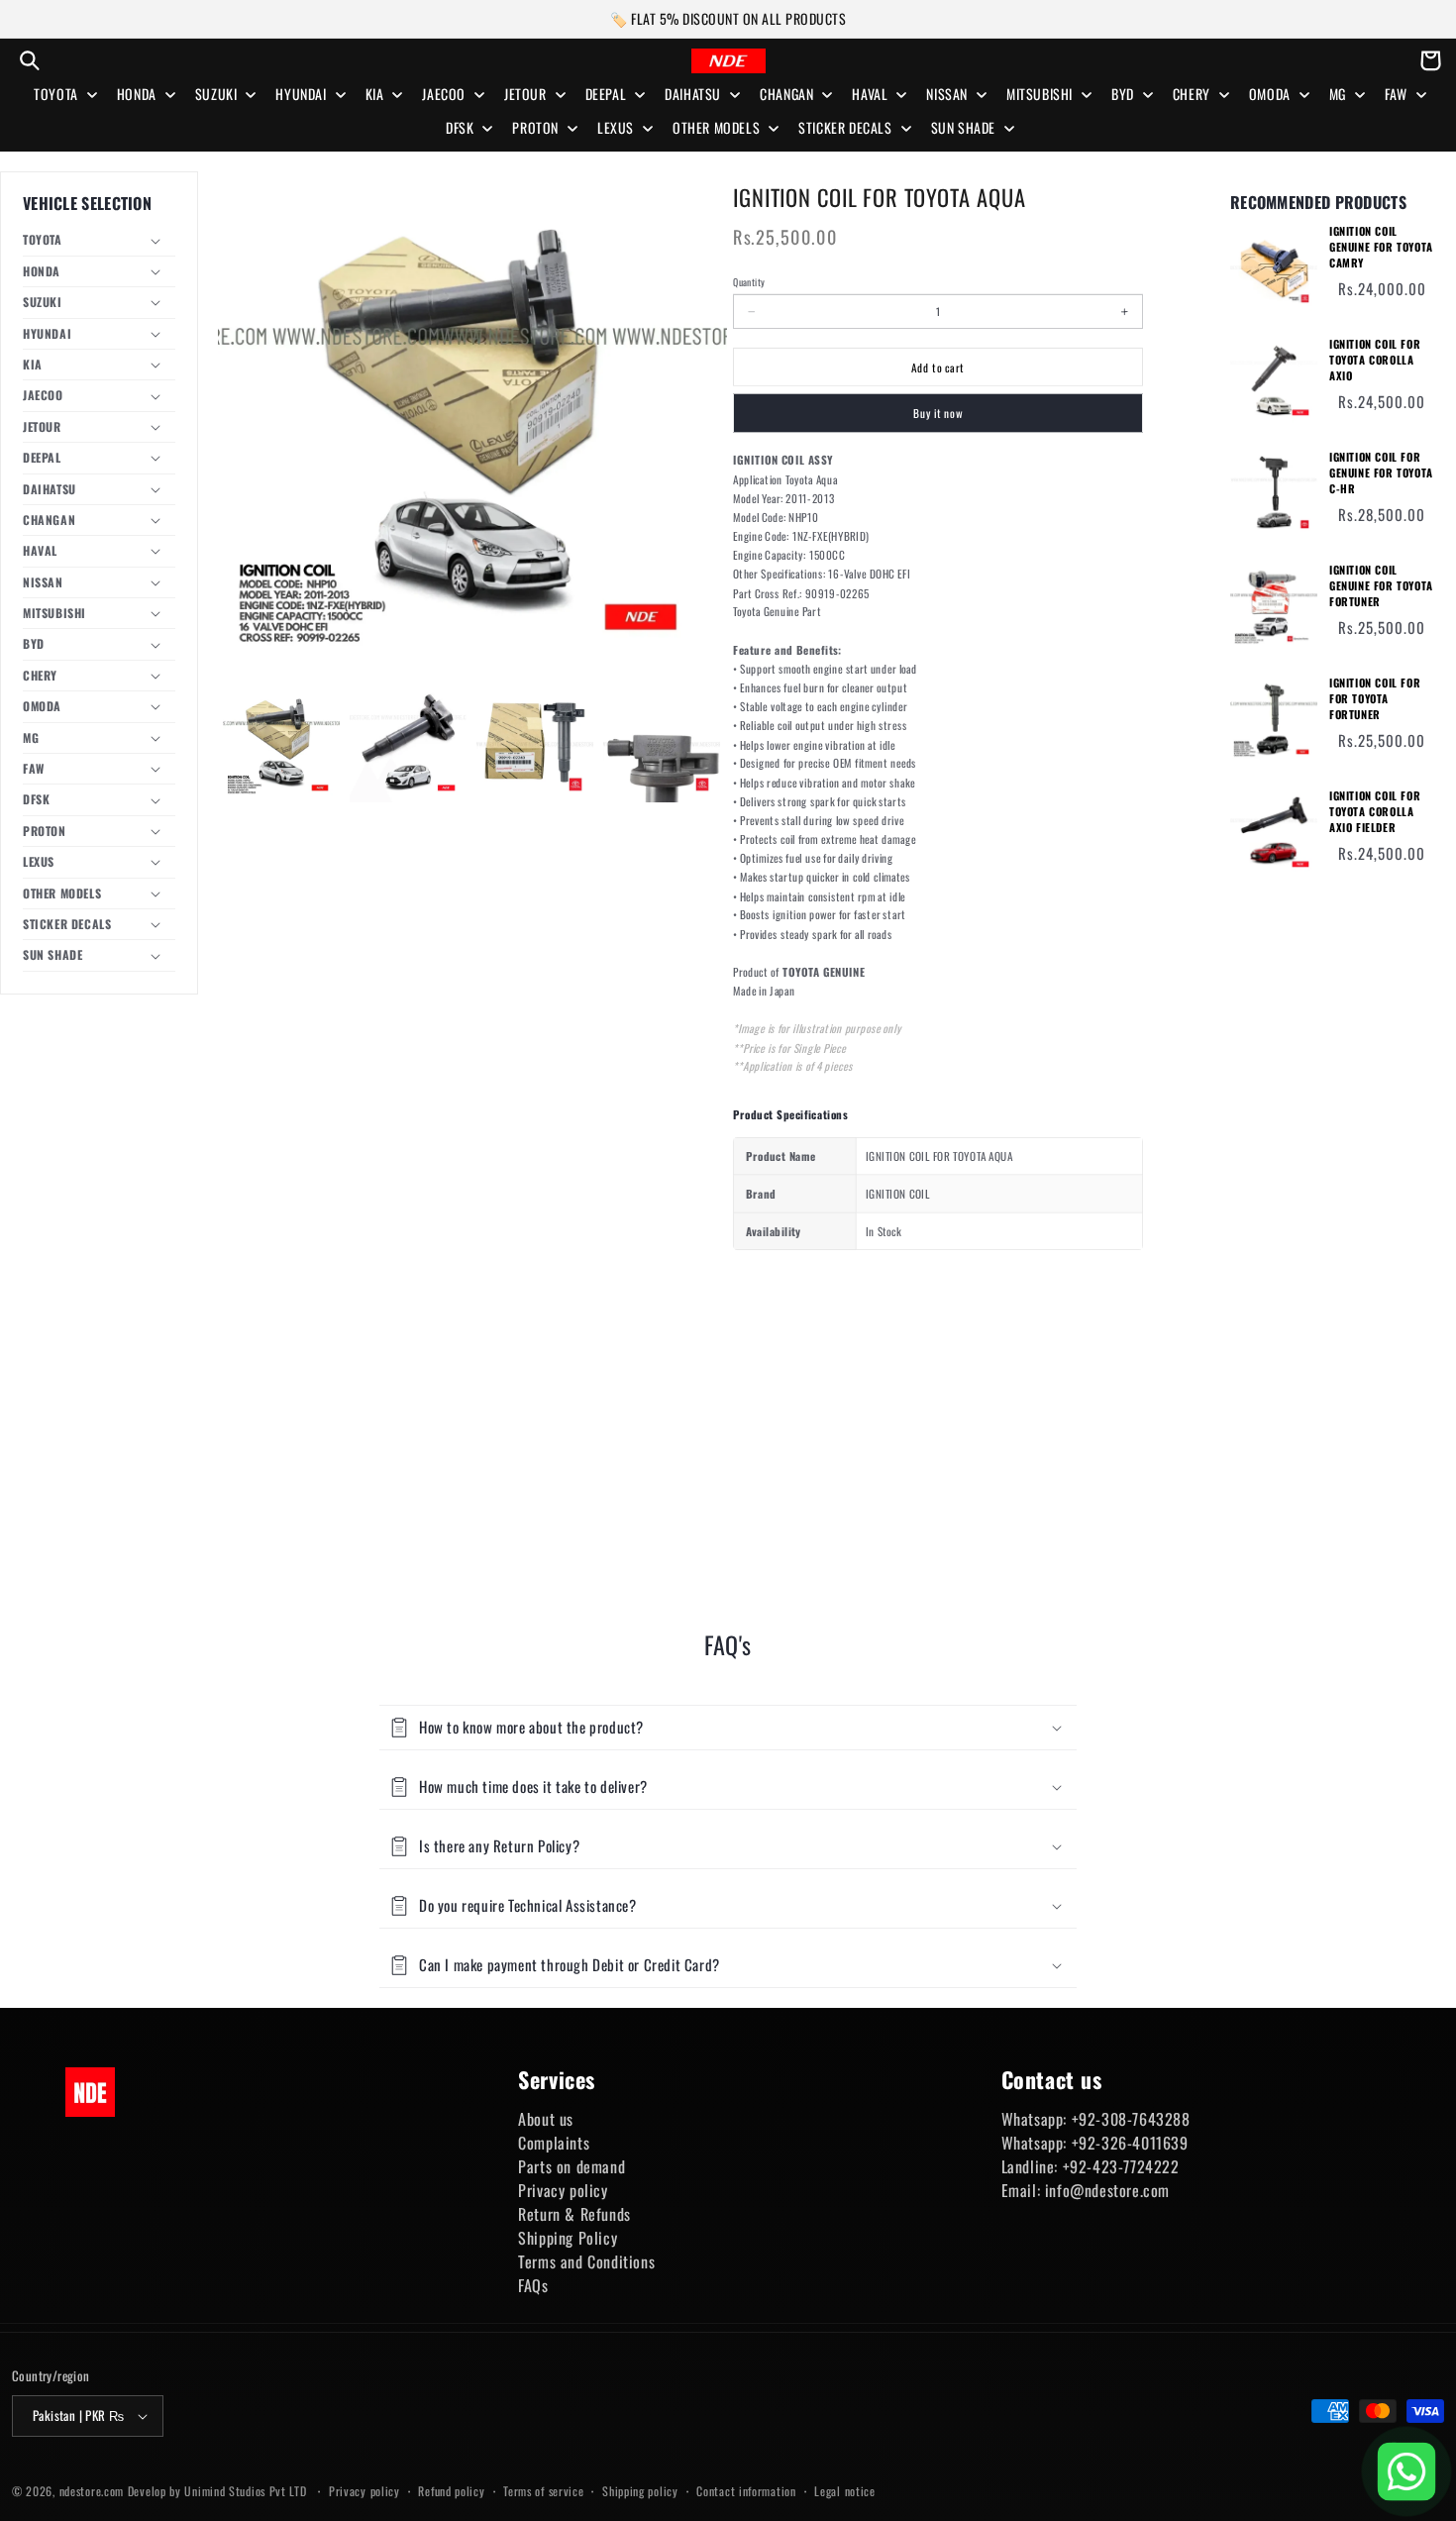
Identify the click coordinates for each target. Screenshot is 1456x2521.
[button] (30, 60)
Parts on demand (572, 2166)
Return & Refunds (574, 2214)
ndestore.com (92, 2491)
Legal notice (844, 2491)
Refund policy (451, 2491)
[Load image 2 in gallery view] (408, 744)
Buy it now (938, 414)
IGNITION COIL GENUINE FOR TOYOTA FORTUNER (1381, 586)
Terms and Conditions (586, 2261)
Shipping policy (640, 2491)
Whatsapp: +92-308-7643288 (1096, 2119)
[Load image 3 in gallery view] (535, 744)
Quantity (749, 282)
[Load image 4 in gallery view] (662, 744)
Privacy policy (563, 2190)
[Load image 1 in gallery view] (281, 744)
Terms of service (543, 2491)
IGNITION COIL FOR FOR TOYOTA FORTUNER (1375, 699)
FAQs (533, 2285)
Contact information (746, 2491)
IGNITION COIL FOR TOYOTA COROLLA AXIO (1375, 360)
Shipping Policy (568, 2238)
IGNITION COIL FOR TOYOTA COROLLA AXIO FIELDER (1375, 812)
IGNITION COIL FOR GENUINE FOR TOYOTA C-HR (1381, 473)
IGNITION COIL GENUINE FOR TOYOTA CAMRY (1381, 247)
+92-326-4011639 (1130, 2143)
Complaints (554, 2143)
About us (546, 2119)
